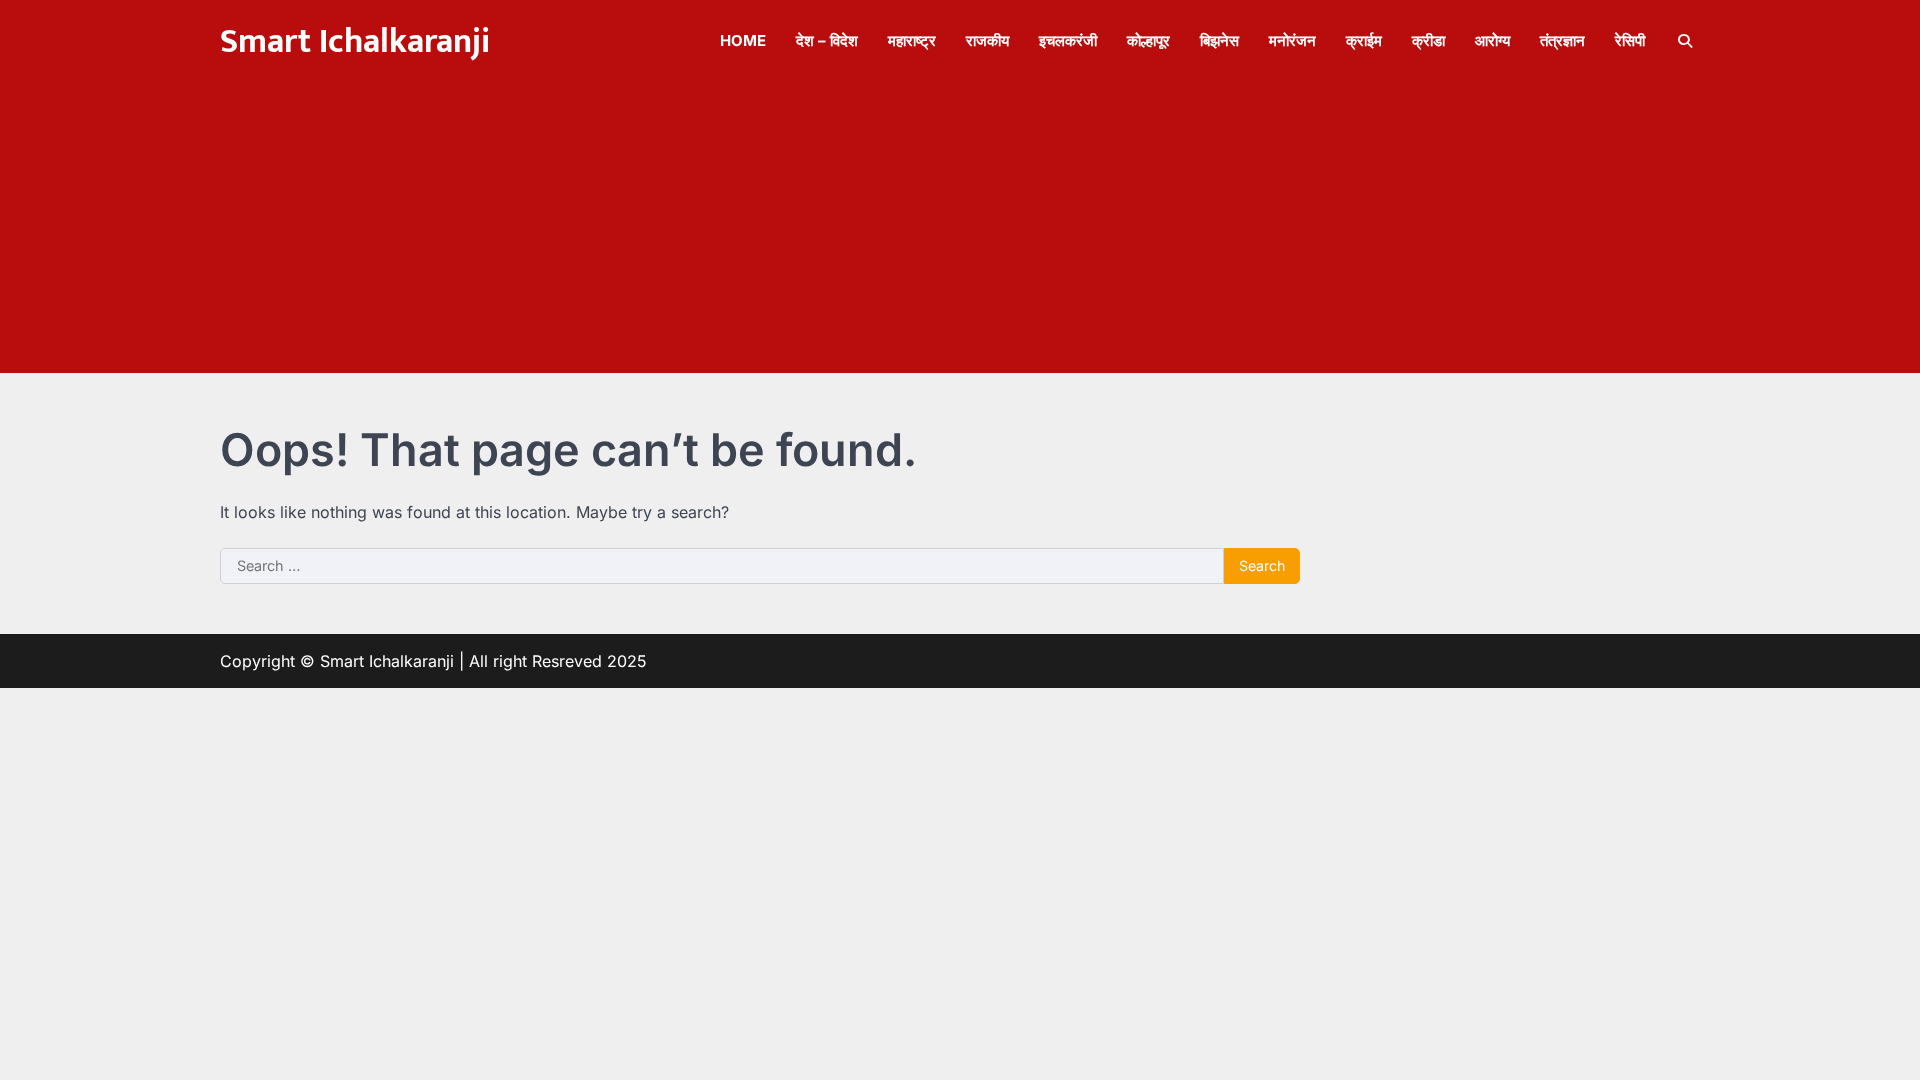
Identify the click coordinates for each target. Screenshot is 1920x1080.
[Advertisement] (960, 233)
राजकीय (987, 40)
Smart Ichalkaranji (355, 42)
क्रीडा (1428, 40)
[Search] (1685, 41)
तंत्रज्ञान (1562, 40)
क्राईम (1364, 40)
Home (743, 40)
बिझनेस (1219, 40)
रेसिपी (1630, 40)
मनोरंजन (1292, 40)
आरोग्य (1492, 40)
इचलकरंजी (1068, 40)
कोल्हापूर (1148, 40)
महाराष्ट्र (912, 40)
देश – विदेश (827, 40)
